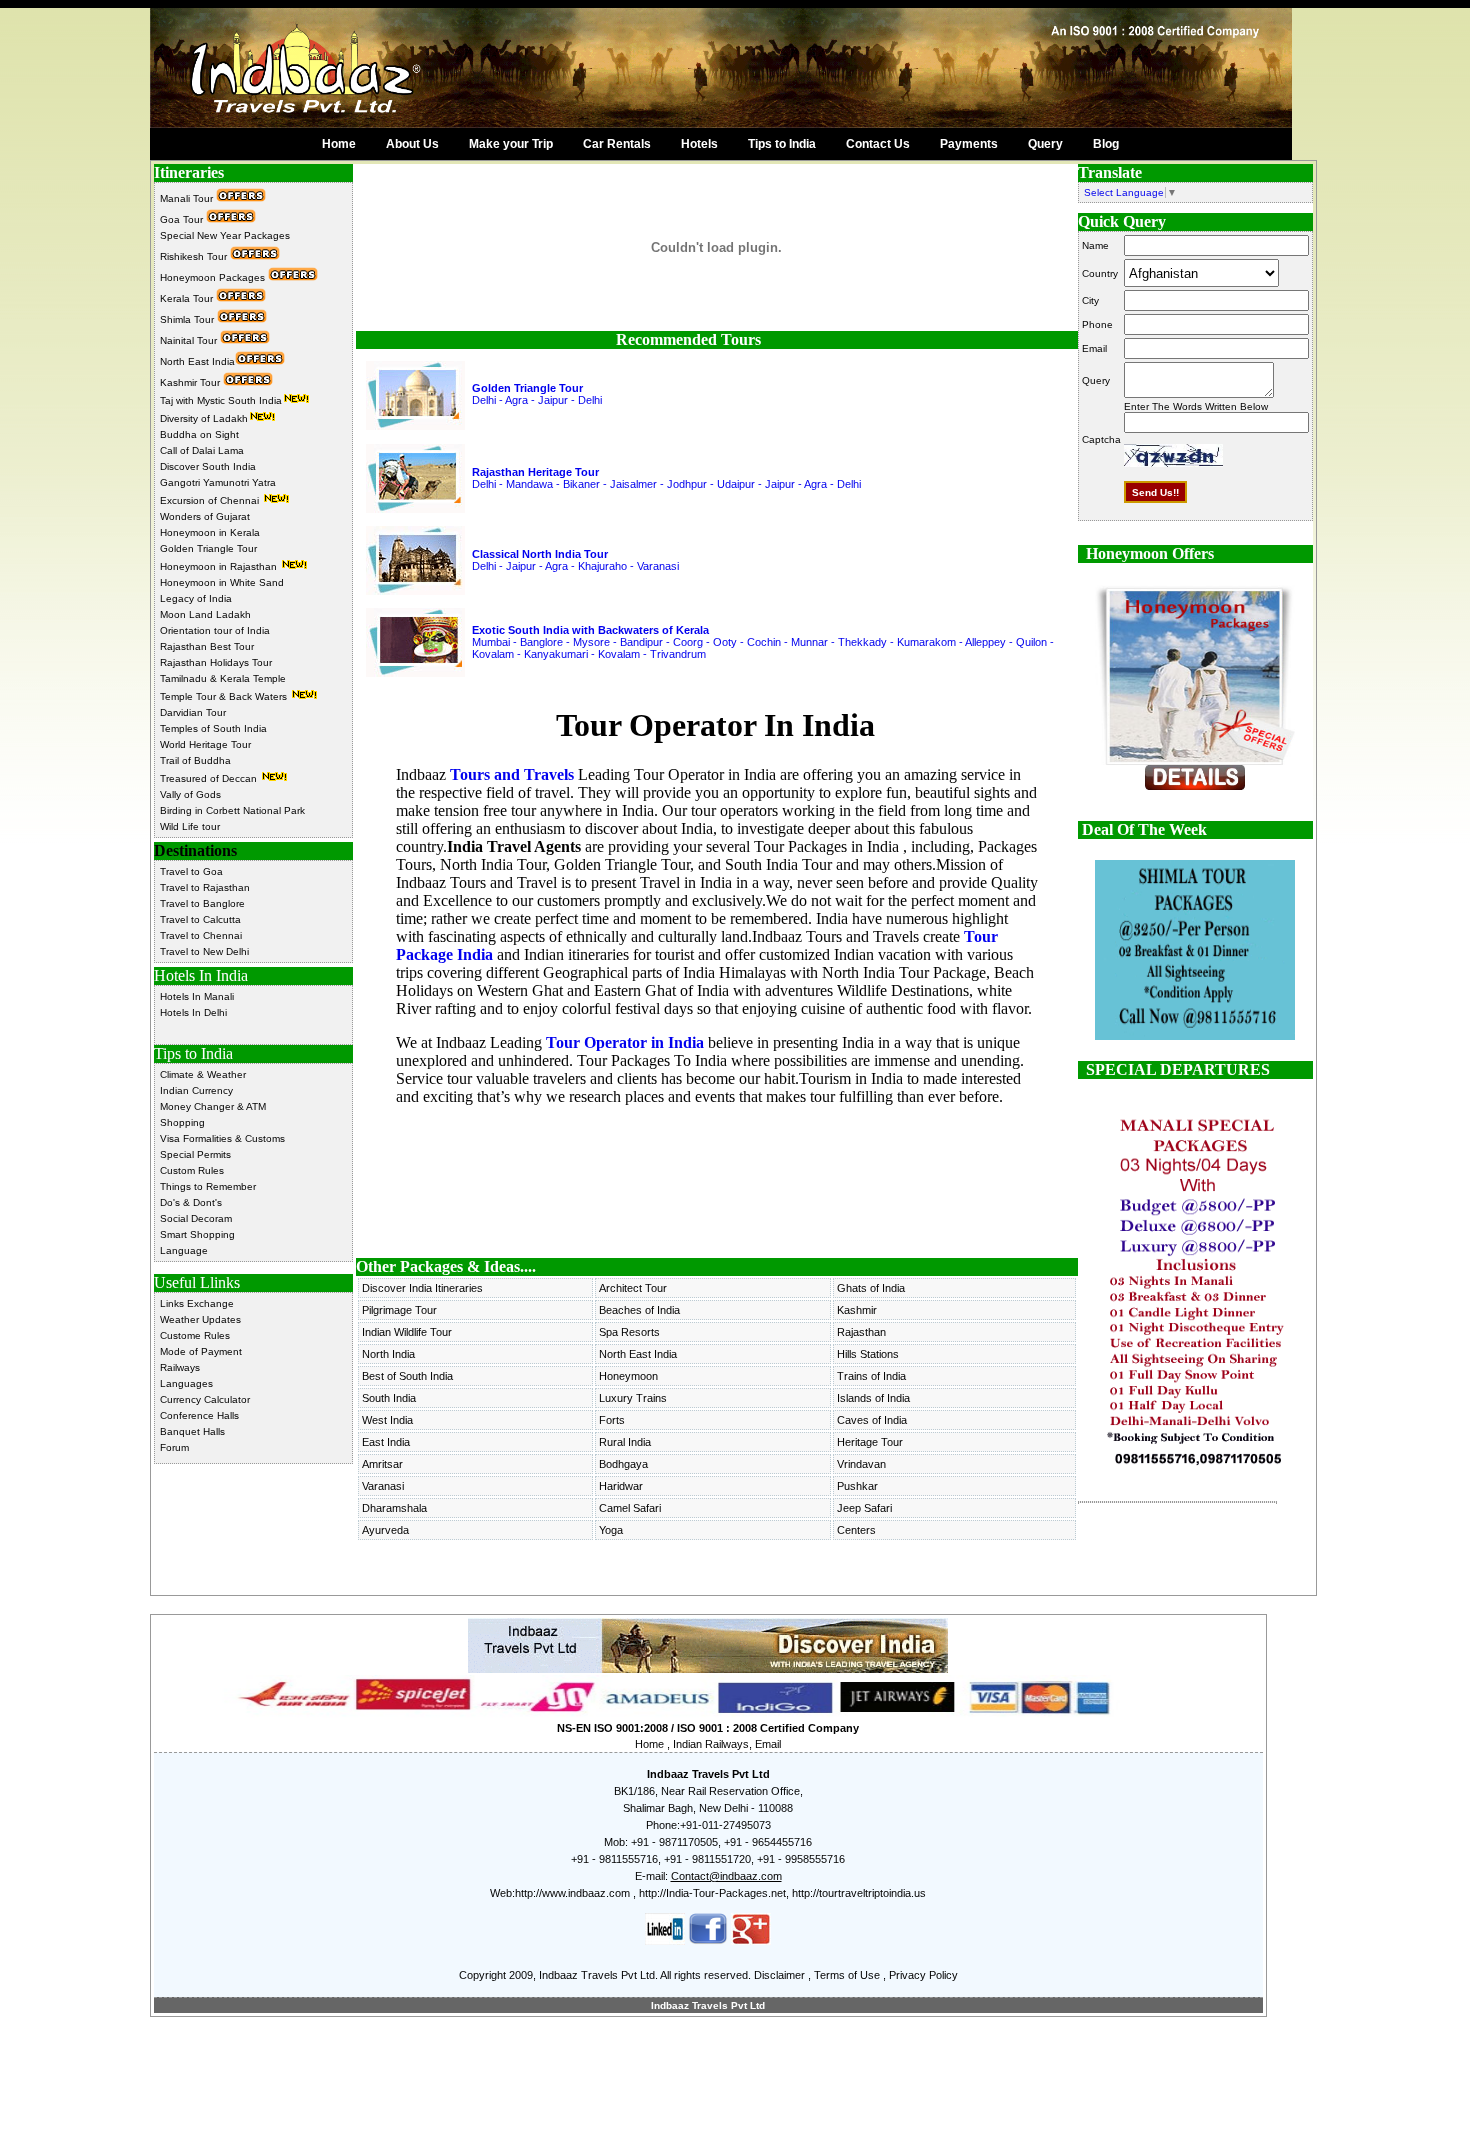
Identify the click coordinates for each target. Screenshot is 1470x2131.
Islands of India (873, 1398)
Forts (612, 1420)
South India (389, 1398)
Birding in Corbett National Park (232, 810)
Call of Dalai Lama (202, 450)
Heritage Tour (870, 1442)
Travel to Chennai (201, 935)
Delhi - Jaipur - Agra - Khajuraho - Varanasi (575, 566)
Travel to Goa (191, 871)
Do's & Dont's (191, 1202)
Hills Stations (868, 1354)
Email (768, 1744)
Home (339, 144)
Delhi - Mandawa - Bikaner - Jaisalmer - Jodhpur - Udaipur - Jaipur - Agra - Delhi (666, 484)
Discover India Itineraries (422, 1288)
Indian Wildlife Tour (407, 1332)
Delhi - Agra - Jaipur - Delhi (537, 400)
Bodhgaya (623, 1464)
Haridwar (621, 1486)
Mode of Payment (201, 1351)
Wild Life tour (190, 826)
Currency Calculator (205, 1399)
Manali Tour (188, 198)
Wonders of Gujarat (205, 516)
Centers (856, 1530)
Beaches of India (639, 1310)
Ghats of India (871, 1288)
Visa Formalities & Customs (222, 1138)
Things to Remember (208, 1186)
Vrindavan (861, 1464)
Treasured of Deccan (210, 778)
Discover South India (208, 466)
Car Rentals (617, 144)
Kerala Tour (188, 298)
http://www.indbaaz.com (572, 1893)
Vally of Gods (190, 794)
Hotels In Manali (197, 996)
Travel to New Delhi (204, 951)
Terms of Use (847, 1975)
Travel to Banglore (202, 903)
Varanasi (383, 1486)
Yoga (611, 1530)
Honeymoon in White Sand (222, 582)
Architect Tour (633, 1288)
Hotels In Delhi (193, 1012)
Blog (1106, 144)
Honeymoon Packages (214, 277)
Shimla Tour (188, 319)
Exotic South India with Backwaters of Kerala (590, 630)
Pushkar (857, 1486)
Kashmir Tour (191, 382)
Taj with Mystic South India (221, 400)
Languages (186, 1383)
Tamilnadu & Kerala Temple (223, 678)
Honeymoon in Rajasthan (220, 566)
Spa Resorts (629, 1332)
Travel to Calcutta (200, 919)
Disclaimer (779, 1975)
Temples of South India (213, 728)
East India (386, 1442)
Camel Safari (630, 1508)
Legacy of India (196, 598)
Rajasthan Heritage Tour (535, 472)
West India (387, 1420)
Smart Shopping (197, 1234)
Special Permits (195, 1154)
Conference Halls (199, 1415)
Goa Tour (183, 219)
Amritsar (382, 1464)
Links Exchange (197, 1303)
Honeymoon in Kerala (210, 532)
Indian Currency (196, 1090)
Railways (180, 1367)
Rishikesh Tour (195, 256)
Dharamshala (394, 1508)
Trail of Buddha (195, 760)
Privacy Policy (923, 1975)
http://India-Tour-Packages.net (712, 1893)
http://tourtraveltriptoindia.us (859, 1893)
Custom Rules (192, 1170)
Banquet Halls (192, 1431)
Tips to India (782, 144)
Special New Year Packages (225, 235)
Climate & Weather (203, 1074)
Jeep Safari (864, 1508)
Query (1045, 144)
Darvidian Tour (193, 712)
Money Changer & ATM (213, 1106)
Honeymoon (628, 1376)
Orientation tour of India (215, 630)
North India (388, 1354)
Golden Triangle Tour (208, 548)
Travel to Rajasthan (205, 887)
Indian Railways (711, 1744)
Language (184, 1250)
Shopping (182, 1122)
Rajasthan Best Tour (207, 646)
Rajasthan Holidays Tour (216, 662)
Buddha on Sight (199, 434)
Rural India (625, 1442)
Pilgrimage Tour (399, 1310)
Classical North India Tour (540, 554)
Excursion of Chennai (211, 500)
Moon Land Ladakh (205, 614)
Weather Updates (200, 1319)
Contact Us (878, 144)
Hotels (699, 144)
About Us (412, 144)
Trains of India (871, 1376)
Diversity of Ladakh (204, 418)
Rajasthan (861, 1332)
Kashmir (857, 1310)
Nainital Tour (190, 340)
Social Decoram (196, 1218)
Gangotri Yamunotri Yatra (218, 482)
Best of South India (407, 1376)
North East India (197, 361)
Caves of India (872, 1420)
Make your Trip (511, 144)
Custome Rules (195, 1335)
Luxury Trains (633, 1398)
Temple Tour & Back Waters (225, 696)
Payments (969, 144)
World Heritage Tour (205, 744)
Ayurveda (385, 1530)
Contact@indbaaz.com (726, 1876)
